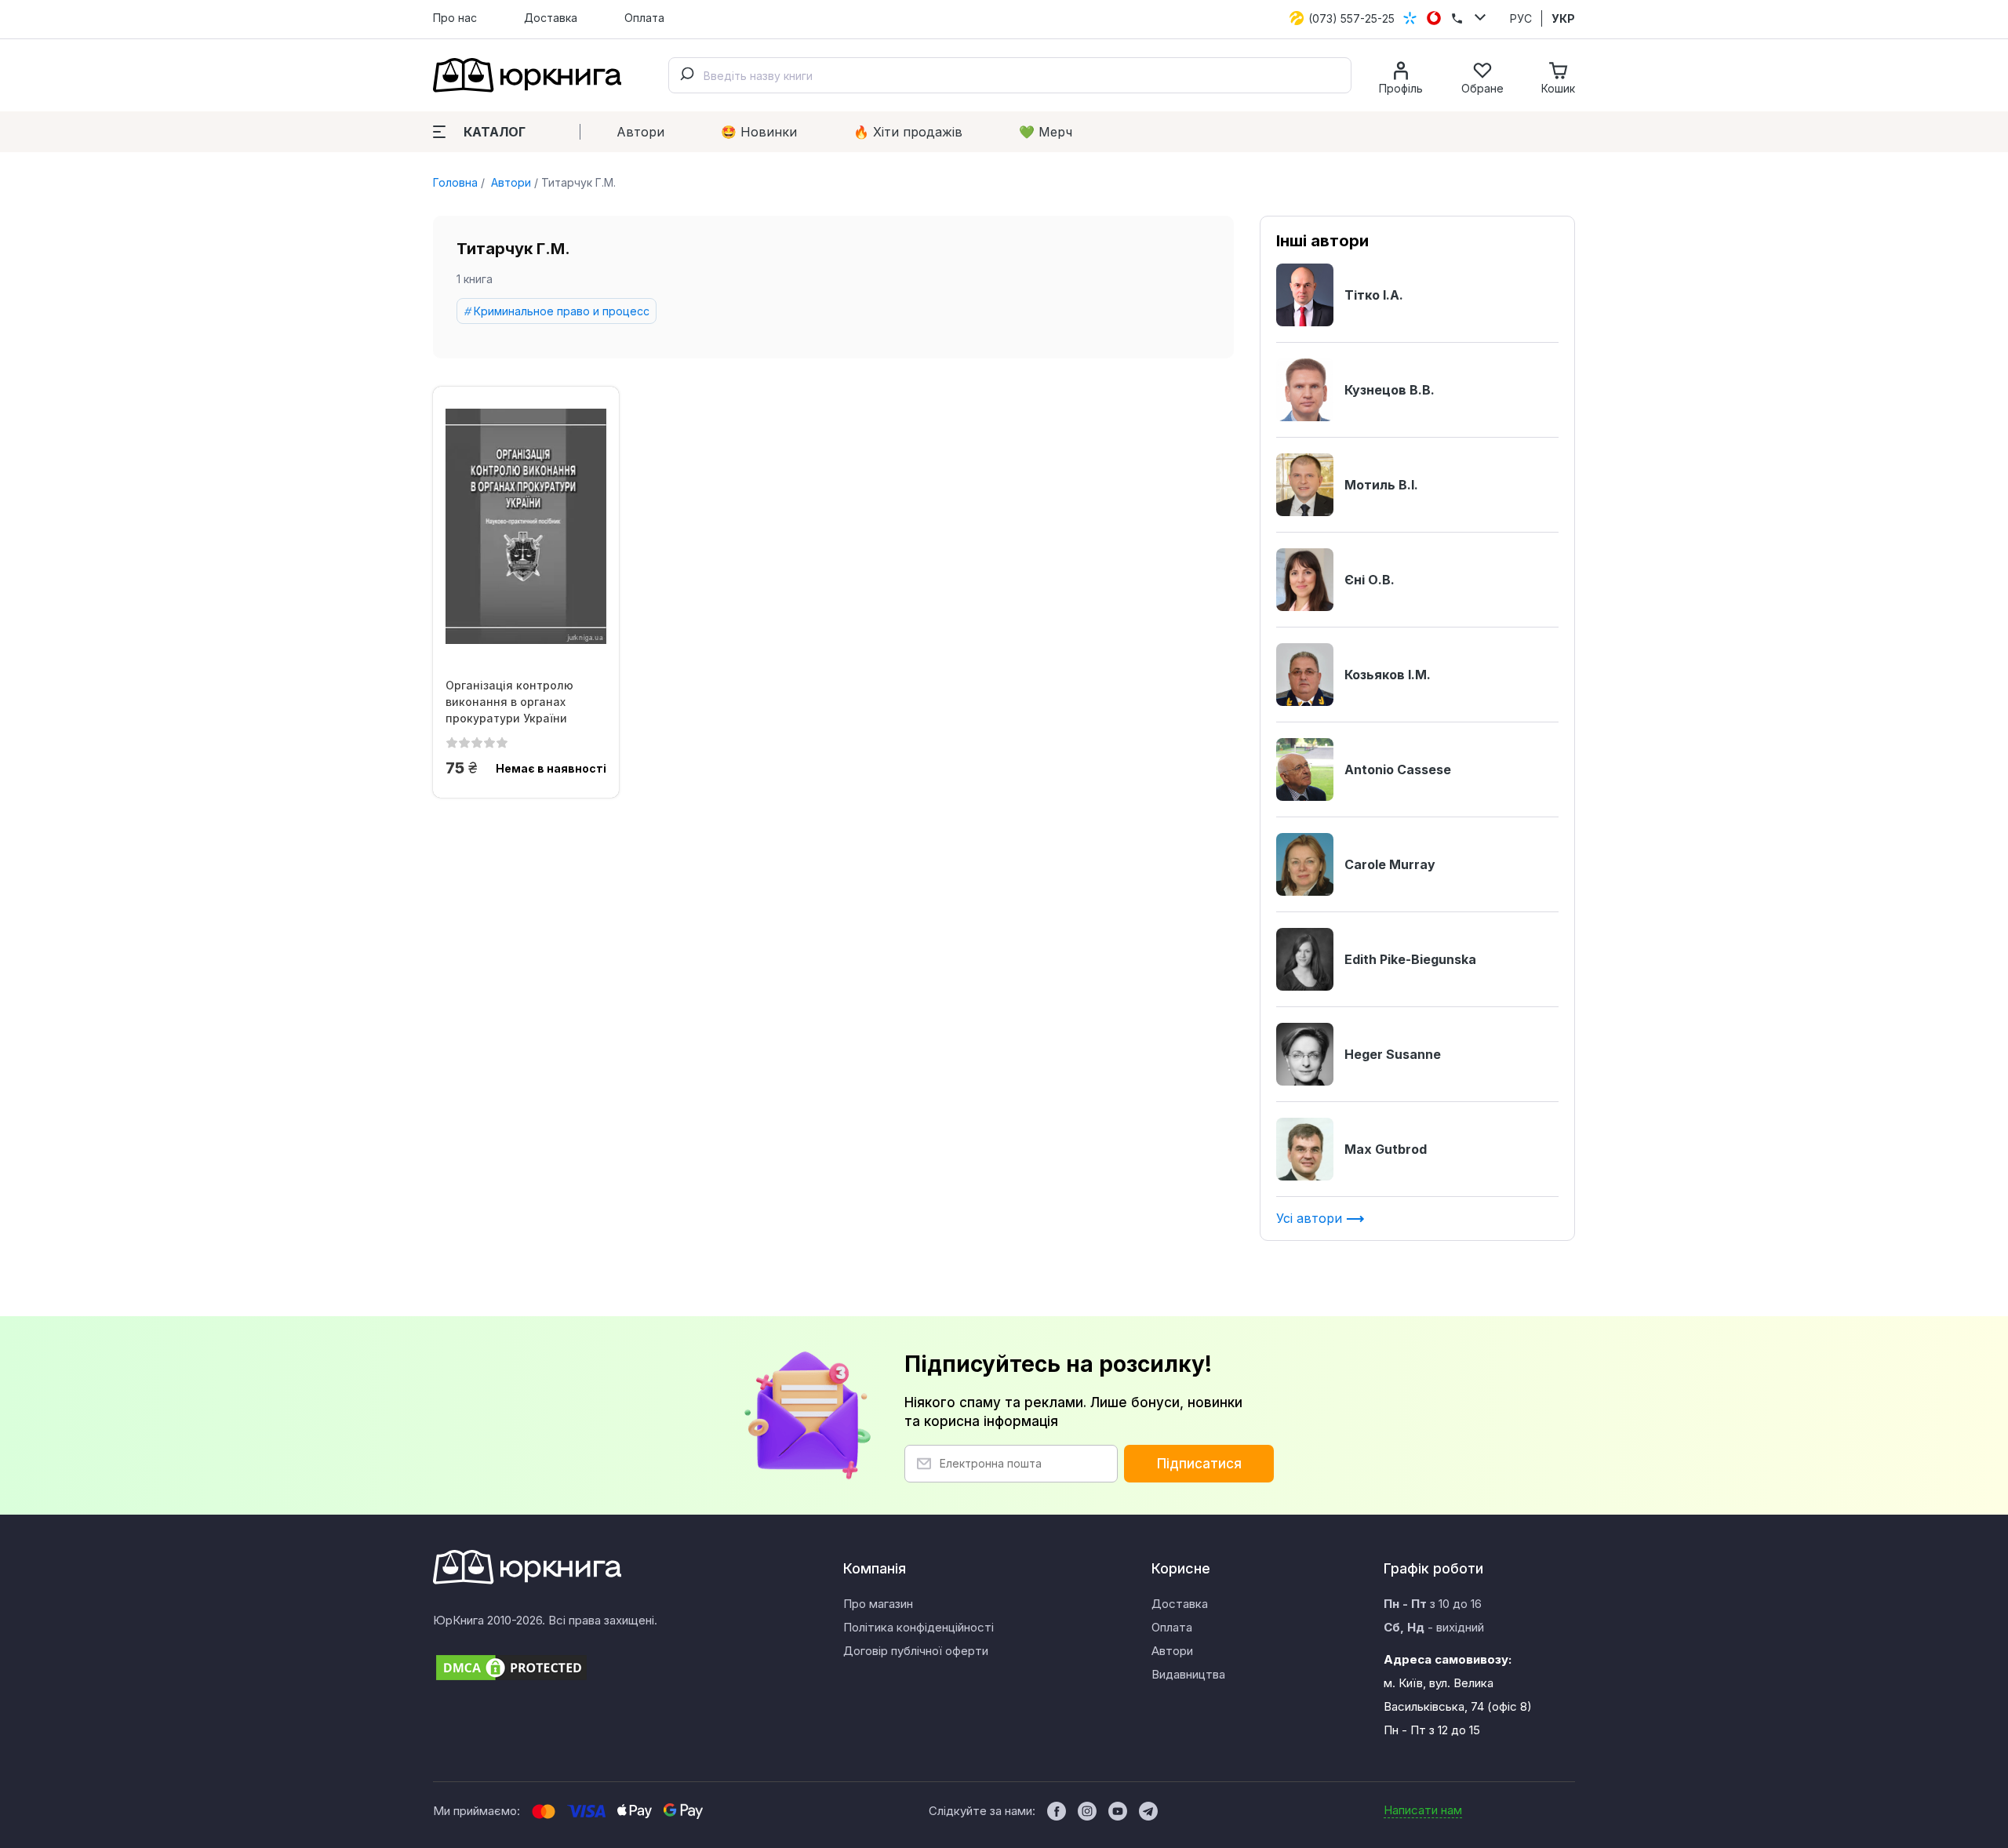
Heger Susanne (1393, 1054)
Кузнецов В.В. (1390, 390)
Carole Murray (1390, 864)
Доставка (551, 18)
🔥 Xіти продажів (908, 132)
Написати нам (1423, 1810)
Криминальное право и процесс (562, 311)
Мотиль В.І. (1381, 485)
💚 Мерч (1046, 132)
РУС (1521, 18)
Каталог (495, 132)
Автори (640, 132)
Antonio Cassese (1398, 769)
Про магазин (878, 1604)
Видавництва (1188, 1674)
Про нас (455, 18)
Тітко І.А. (1374, 295)
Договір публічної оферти (916, 1651)
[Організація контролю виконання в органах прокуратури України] (526, 526)
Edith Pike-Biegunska (1410, 959)
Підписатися (1199, 1464)
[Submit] (686, 75)
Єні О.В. (1370, 580)
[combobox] (1010, 75)
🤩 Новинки (759, 132)
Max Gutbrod (1386, 1149)
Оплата (644, 18)
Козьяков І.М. (1388, 675)
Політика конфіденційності (919, 1627)
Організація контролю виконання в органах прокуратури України (509, 702)
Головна (455, 182)
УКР (1563, 18)
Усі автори (1311, 1218)
